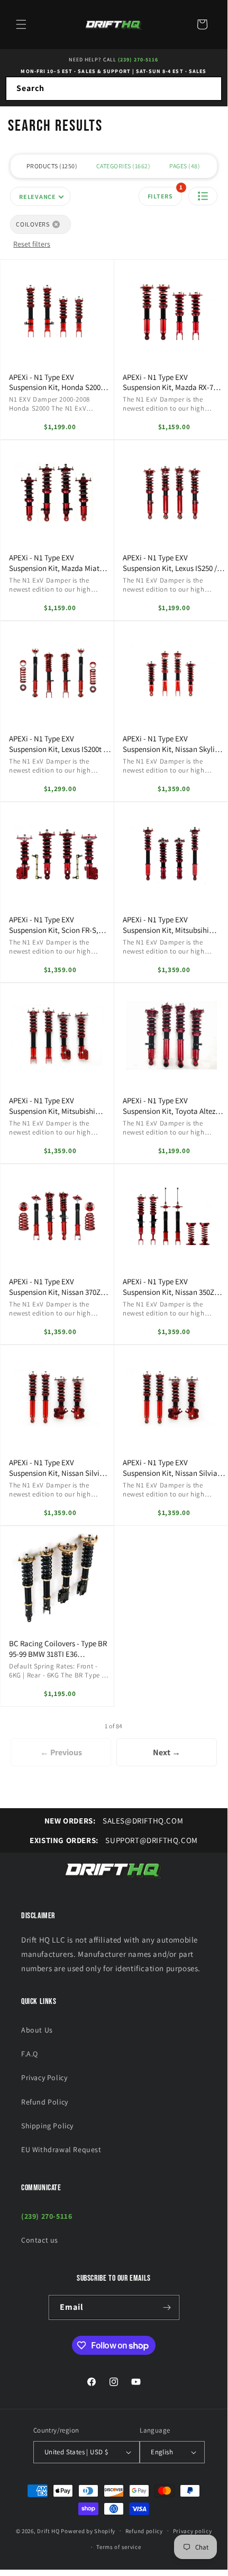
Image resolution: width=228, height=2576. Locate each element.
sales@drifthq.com (114, 1821)
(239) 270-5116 (138, 60)
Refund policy (144, 2531)
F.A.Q (30, 2054)
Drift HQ (48, 2530)
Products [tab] (51, 166)
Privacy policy (193, 2531)
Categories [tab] (122, 166)
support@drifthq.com (114, 1840)
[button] (21, 24)
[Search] (210, 88)
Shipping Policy (47, 2126)
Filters (165, 193)
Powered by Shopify (88, 2530)
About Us (37, 2030)
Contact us (40, 2240)
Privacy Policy (44, 2078)
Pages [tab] (184, 166)
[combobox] (114, 89)
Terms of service (118, 2547)
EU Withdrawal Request (61, 2149)
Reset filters (32, 244)
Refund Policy (45, 2102)
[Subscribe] (167, 2307)
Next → (167, 1752)
